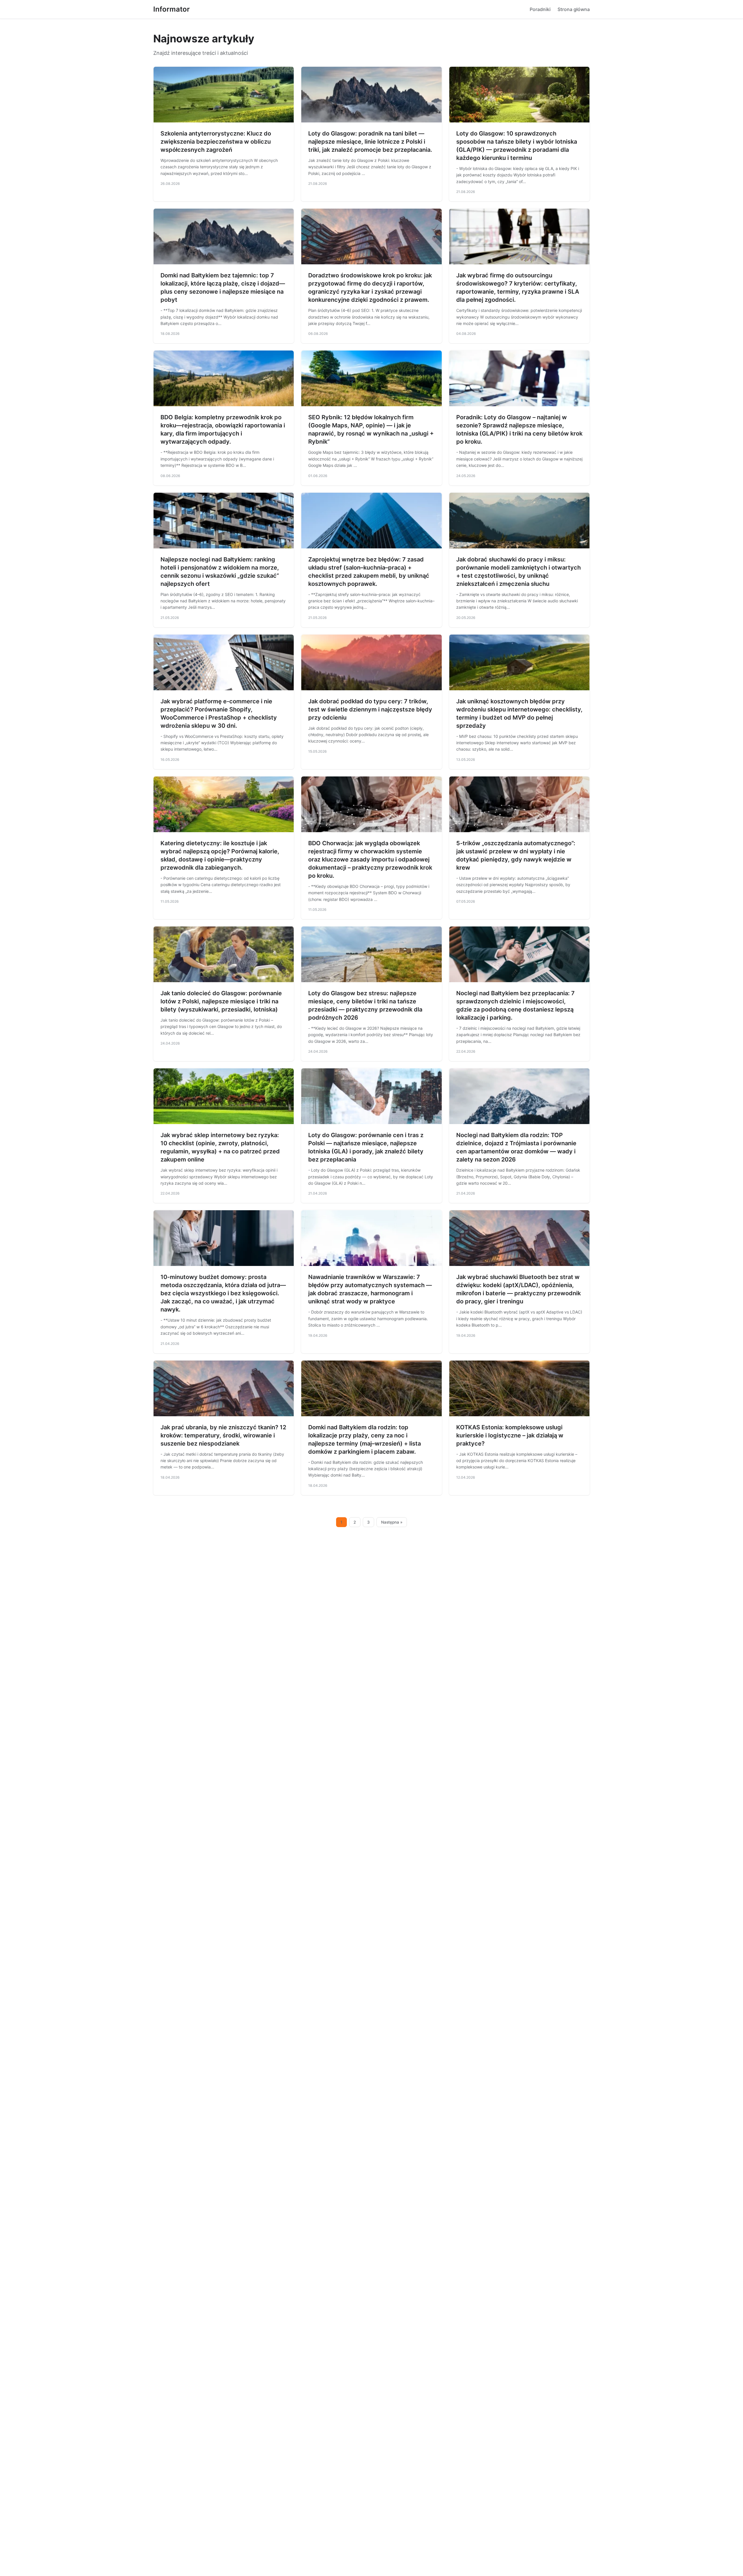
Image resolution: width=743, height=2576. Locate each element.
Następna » (392, 1522)
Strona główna (574, 9)
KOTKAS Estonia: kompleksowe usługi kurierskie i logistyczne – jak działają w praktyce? (510, 1435)
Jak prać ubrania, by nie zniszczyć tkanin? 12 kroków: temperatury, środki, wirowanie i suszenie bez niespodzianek (223, 1435)
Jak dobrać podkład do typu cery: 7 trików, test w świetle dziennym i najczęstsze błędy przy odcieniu (370, 709)
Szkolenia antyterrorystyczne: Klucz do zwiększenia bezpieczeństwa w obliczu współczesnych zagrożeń (216, 142)
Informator (172, 9)
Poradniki (540, 9)
